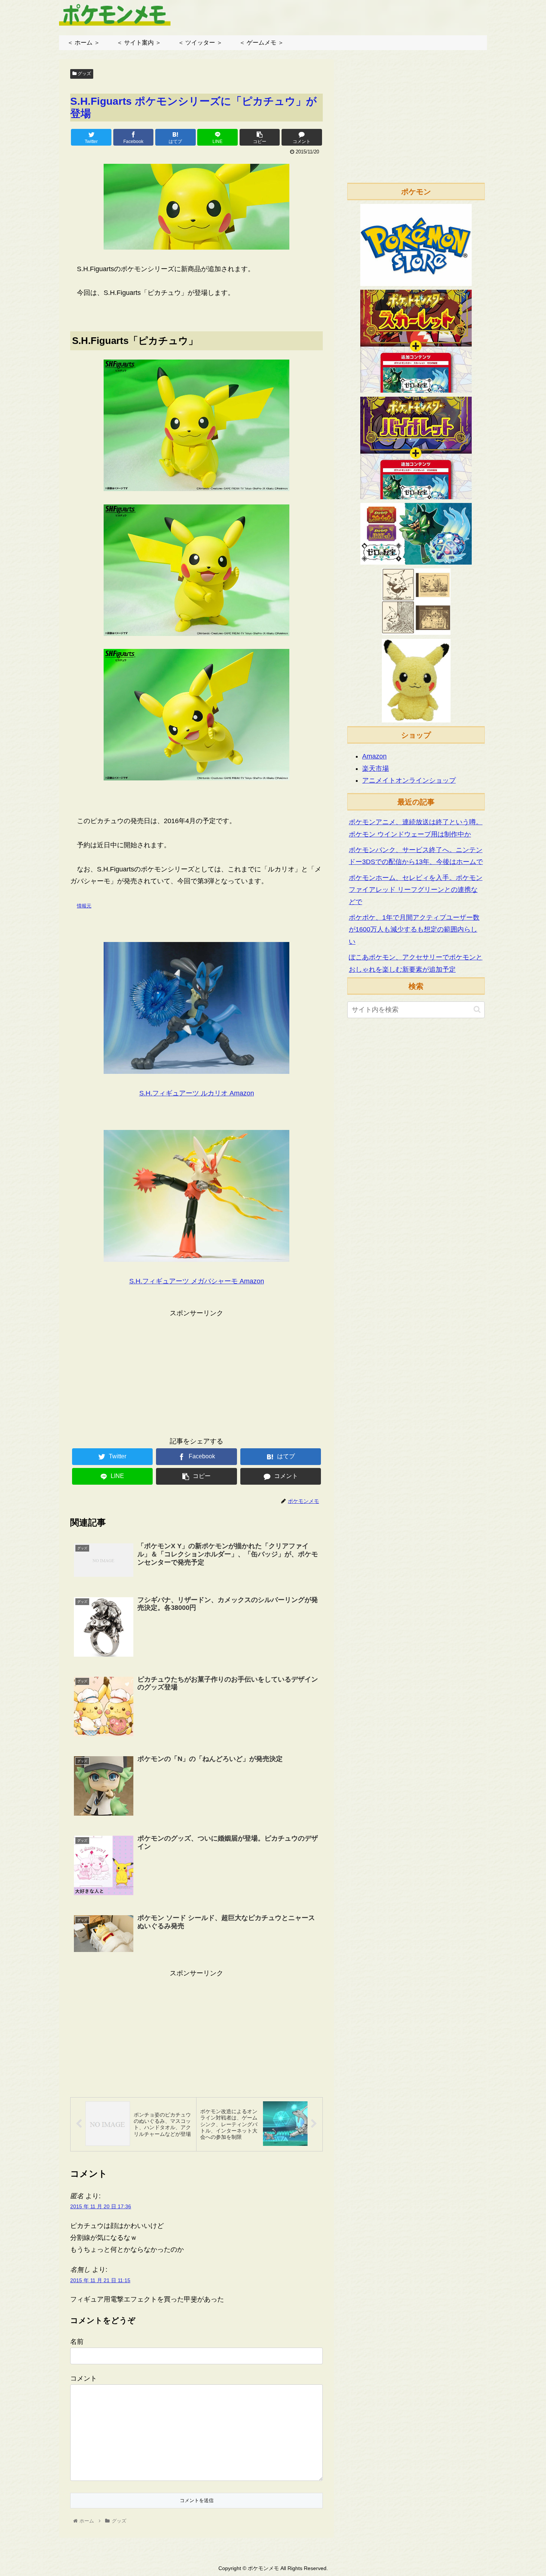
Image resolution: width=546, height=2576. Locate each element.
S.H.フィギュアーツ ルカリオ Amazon (197, 1093)
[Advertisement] (196, 1371)
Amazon (374, 756)
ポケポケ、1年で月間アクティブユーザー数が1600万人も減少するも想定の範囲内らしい (414, 930)
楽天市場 (376, 769)
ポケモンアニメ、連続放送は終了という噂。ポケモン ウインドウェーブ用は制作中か (416, 828)
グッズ (84, 74)
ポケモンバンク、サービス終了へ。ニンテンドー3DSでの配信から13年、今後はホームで (416, 856)
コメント (84, 2378)
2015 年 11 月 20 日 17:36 (101, 2206)
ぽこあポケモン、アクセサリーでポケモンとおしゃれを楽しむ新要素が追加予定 (416, 963)
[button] (477, 1009)
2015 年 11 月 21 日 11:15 (100, 2280)
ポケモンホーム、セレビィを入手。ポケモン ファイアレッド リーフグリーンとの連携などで (416, 890)
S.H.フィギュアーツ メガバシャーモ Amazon (197, 1281)
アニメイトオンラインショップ (409, 780)
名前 (77, 2342)
